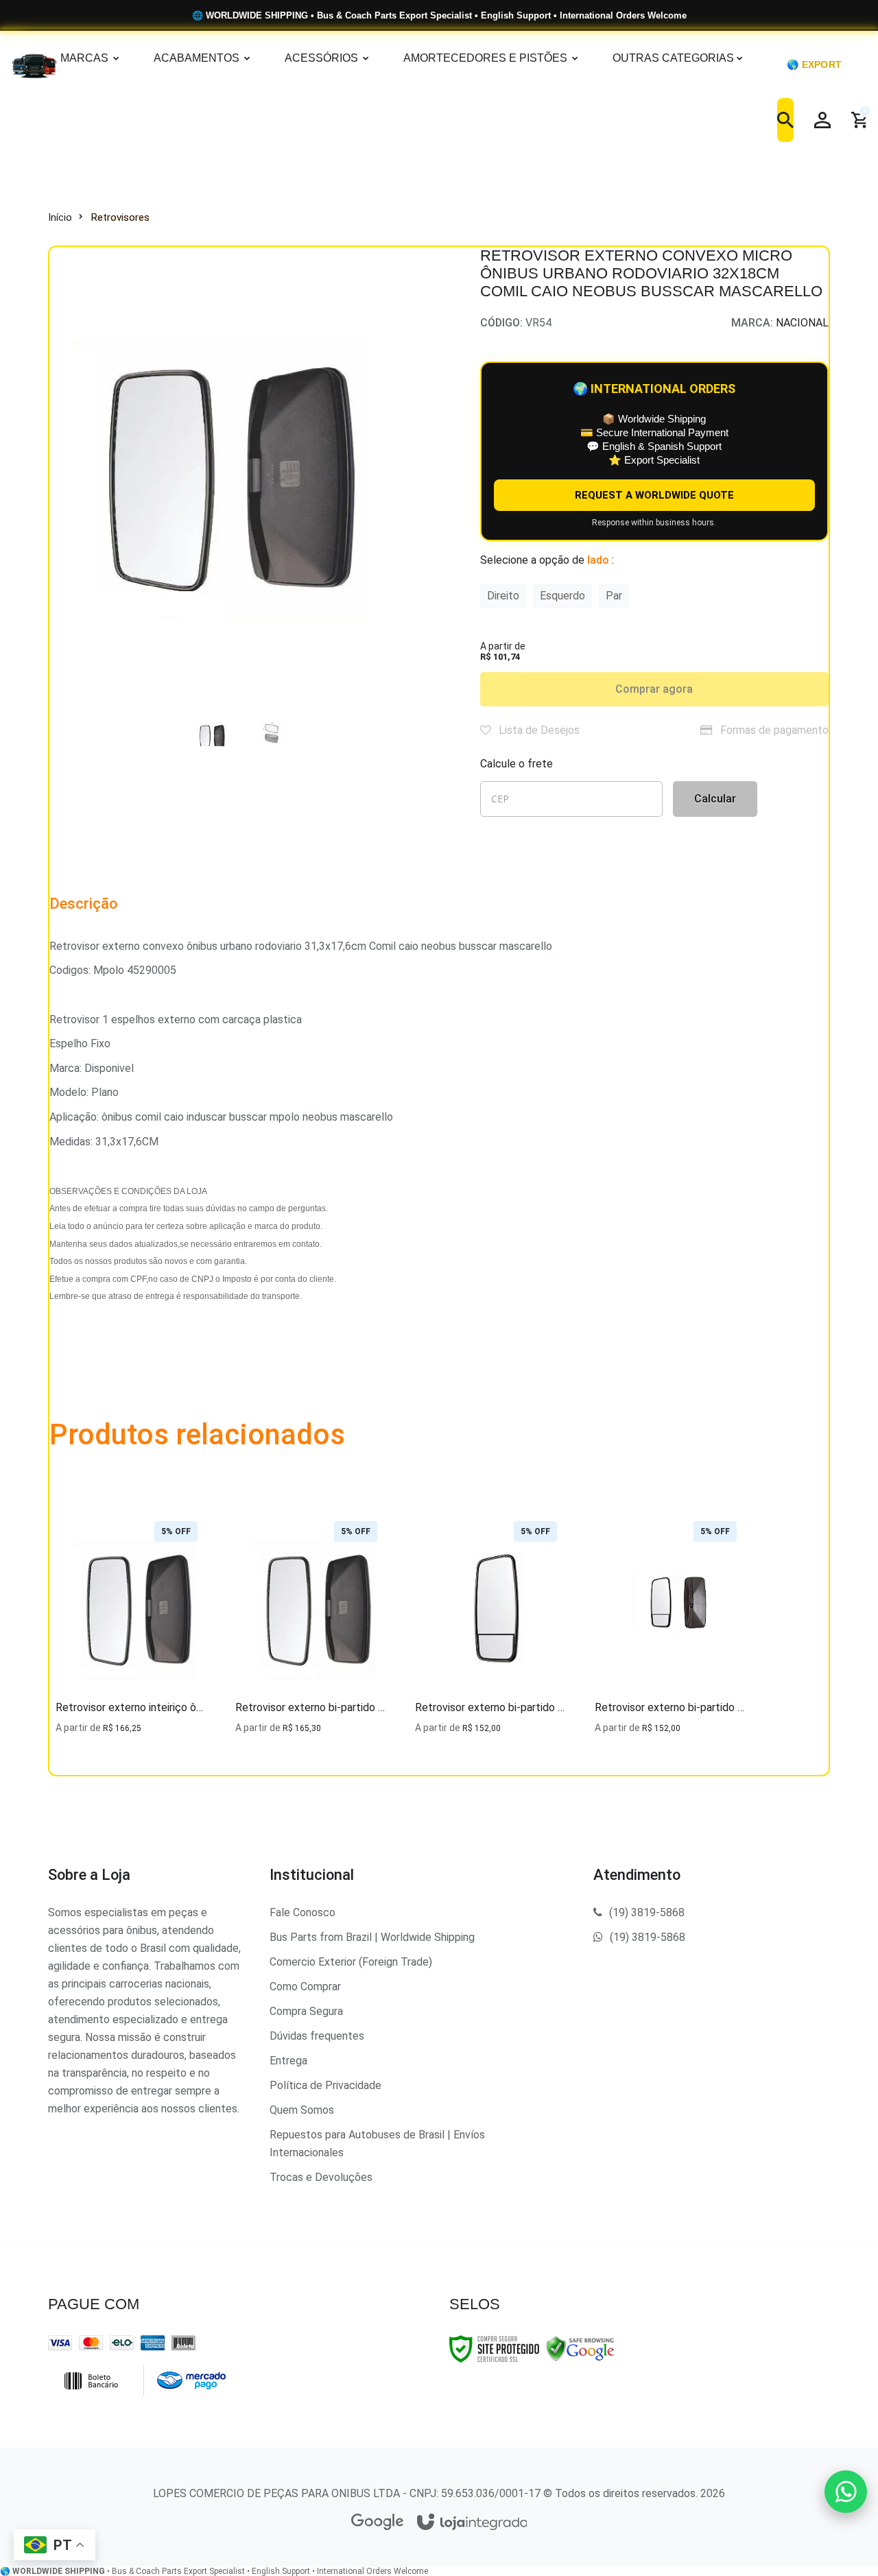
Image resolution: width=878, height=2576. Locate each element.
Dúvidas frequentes (317, 2036)
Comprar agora (654, 689)
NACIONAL (802, 323)
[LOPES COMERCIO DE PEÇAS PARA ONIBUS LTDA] (17, 64)
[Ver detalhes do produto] (132, 1718)
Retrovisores (120, 217)
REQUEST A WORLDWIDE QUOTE (654, 495)
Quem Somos (302, 2110)
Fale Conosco (302, 1912)
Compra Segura (306, 2011)
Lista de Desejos (538, 730)
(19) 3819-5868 (647, 1912)
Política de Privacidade (325, 2085)
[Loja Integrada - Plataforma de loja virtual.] (472, 2523)
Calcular (715, 799)
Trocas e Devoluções (321, 2177)
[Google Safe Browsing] (580, 2348)
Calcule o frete (517, 764)
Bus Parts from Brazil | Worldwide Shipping (372, 1937)
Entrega (288, 2061)
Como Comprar (305, 1987)
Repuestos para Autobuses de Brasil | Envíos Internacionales (377, 2144)
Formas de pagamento (773, 730)
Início (60, 217)
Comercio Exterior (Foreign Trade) (351, 1962)
